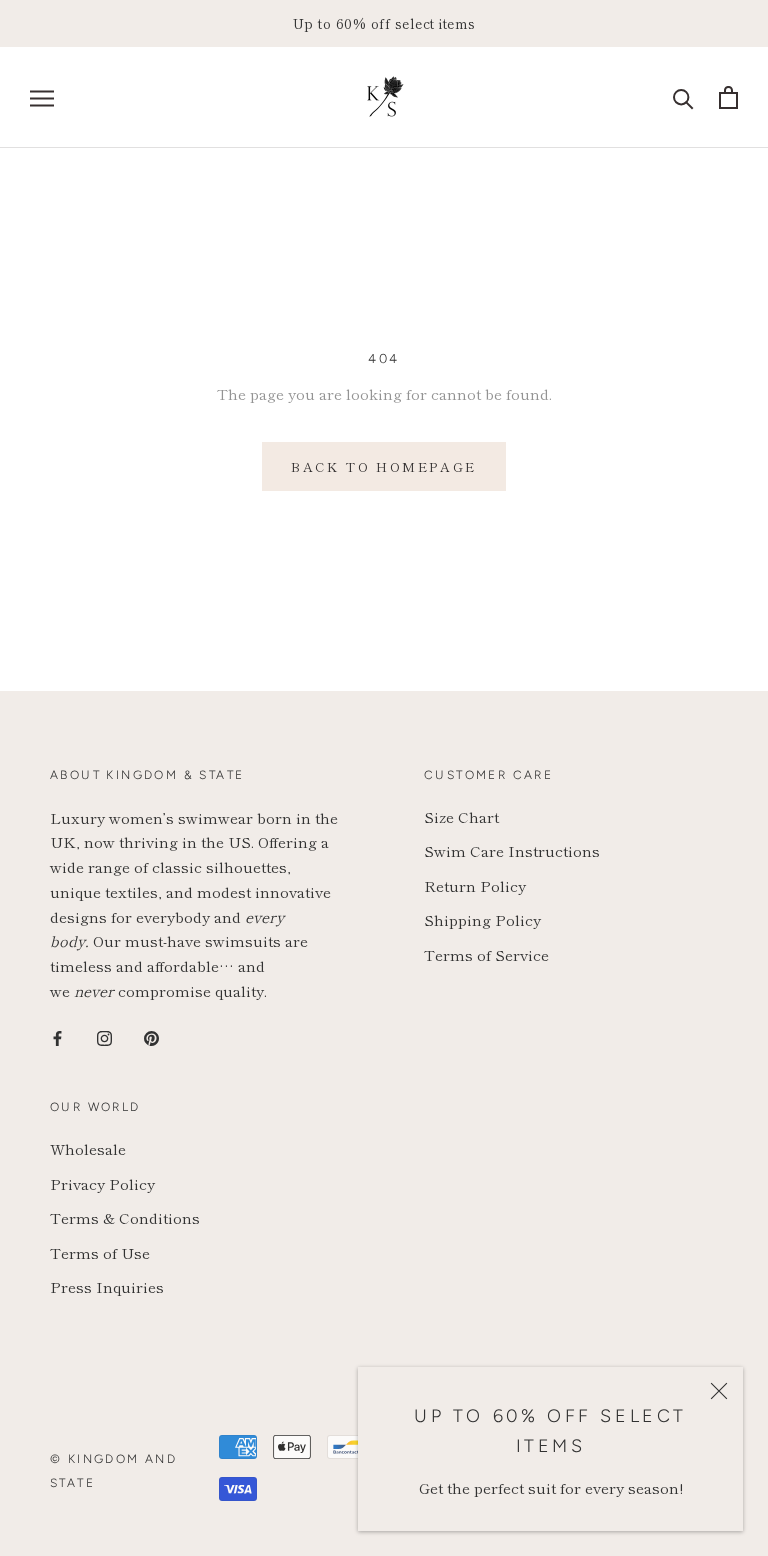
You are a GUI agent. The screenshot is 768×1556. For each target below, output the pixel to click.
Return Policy (475, 885)
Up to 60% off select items (384, 23)
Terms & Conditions (125, 1217)
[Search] (683, 97)
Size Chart (461, 816)
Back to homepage (384, 466)
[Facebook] (57, 1036)
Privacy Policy (102, 1183)
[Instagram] (104, 1036)
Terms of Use (100, 1252)
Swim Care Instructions (512, 850)
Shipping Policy (482, 919)
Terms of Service (486, 954)
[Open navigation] (42, 97)
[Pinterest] (151, 1036)
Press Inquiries (107, 1286)
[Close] (719, 1391)
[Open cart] (728, 97)
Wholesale (88, 1148)
